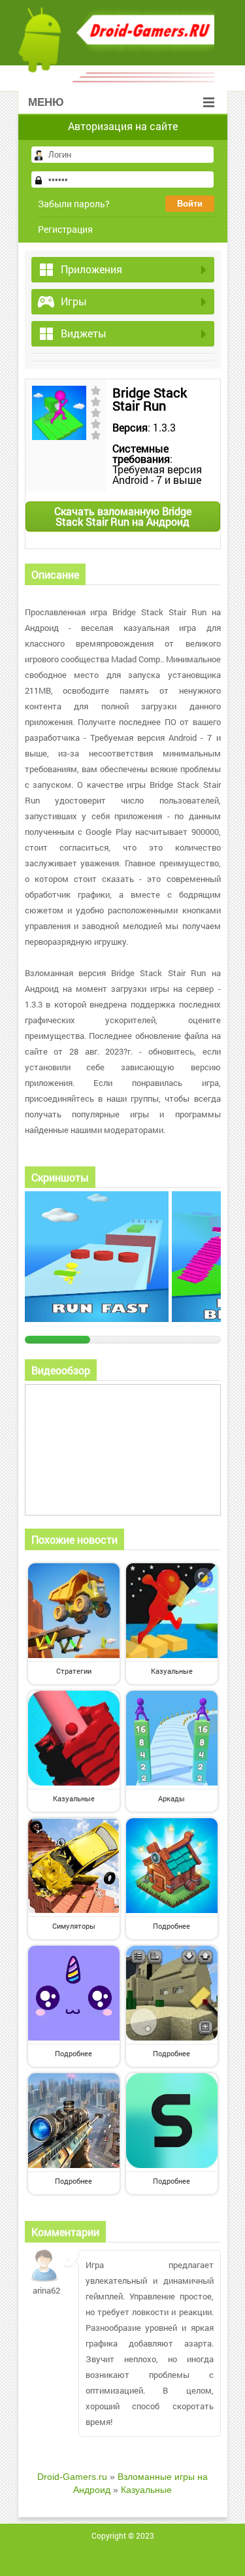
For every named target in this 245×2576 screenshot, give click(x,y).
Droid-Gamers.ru (72, 2477)
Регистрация (65, 229)
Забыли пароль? (74, 204)
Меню (46, 102)
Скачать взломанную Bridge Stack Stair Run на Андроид (123, 516)
